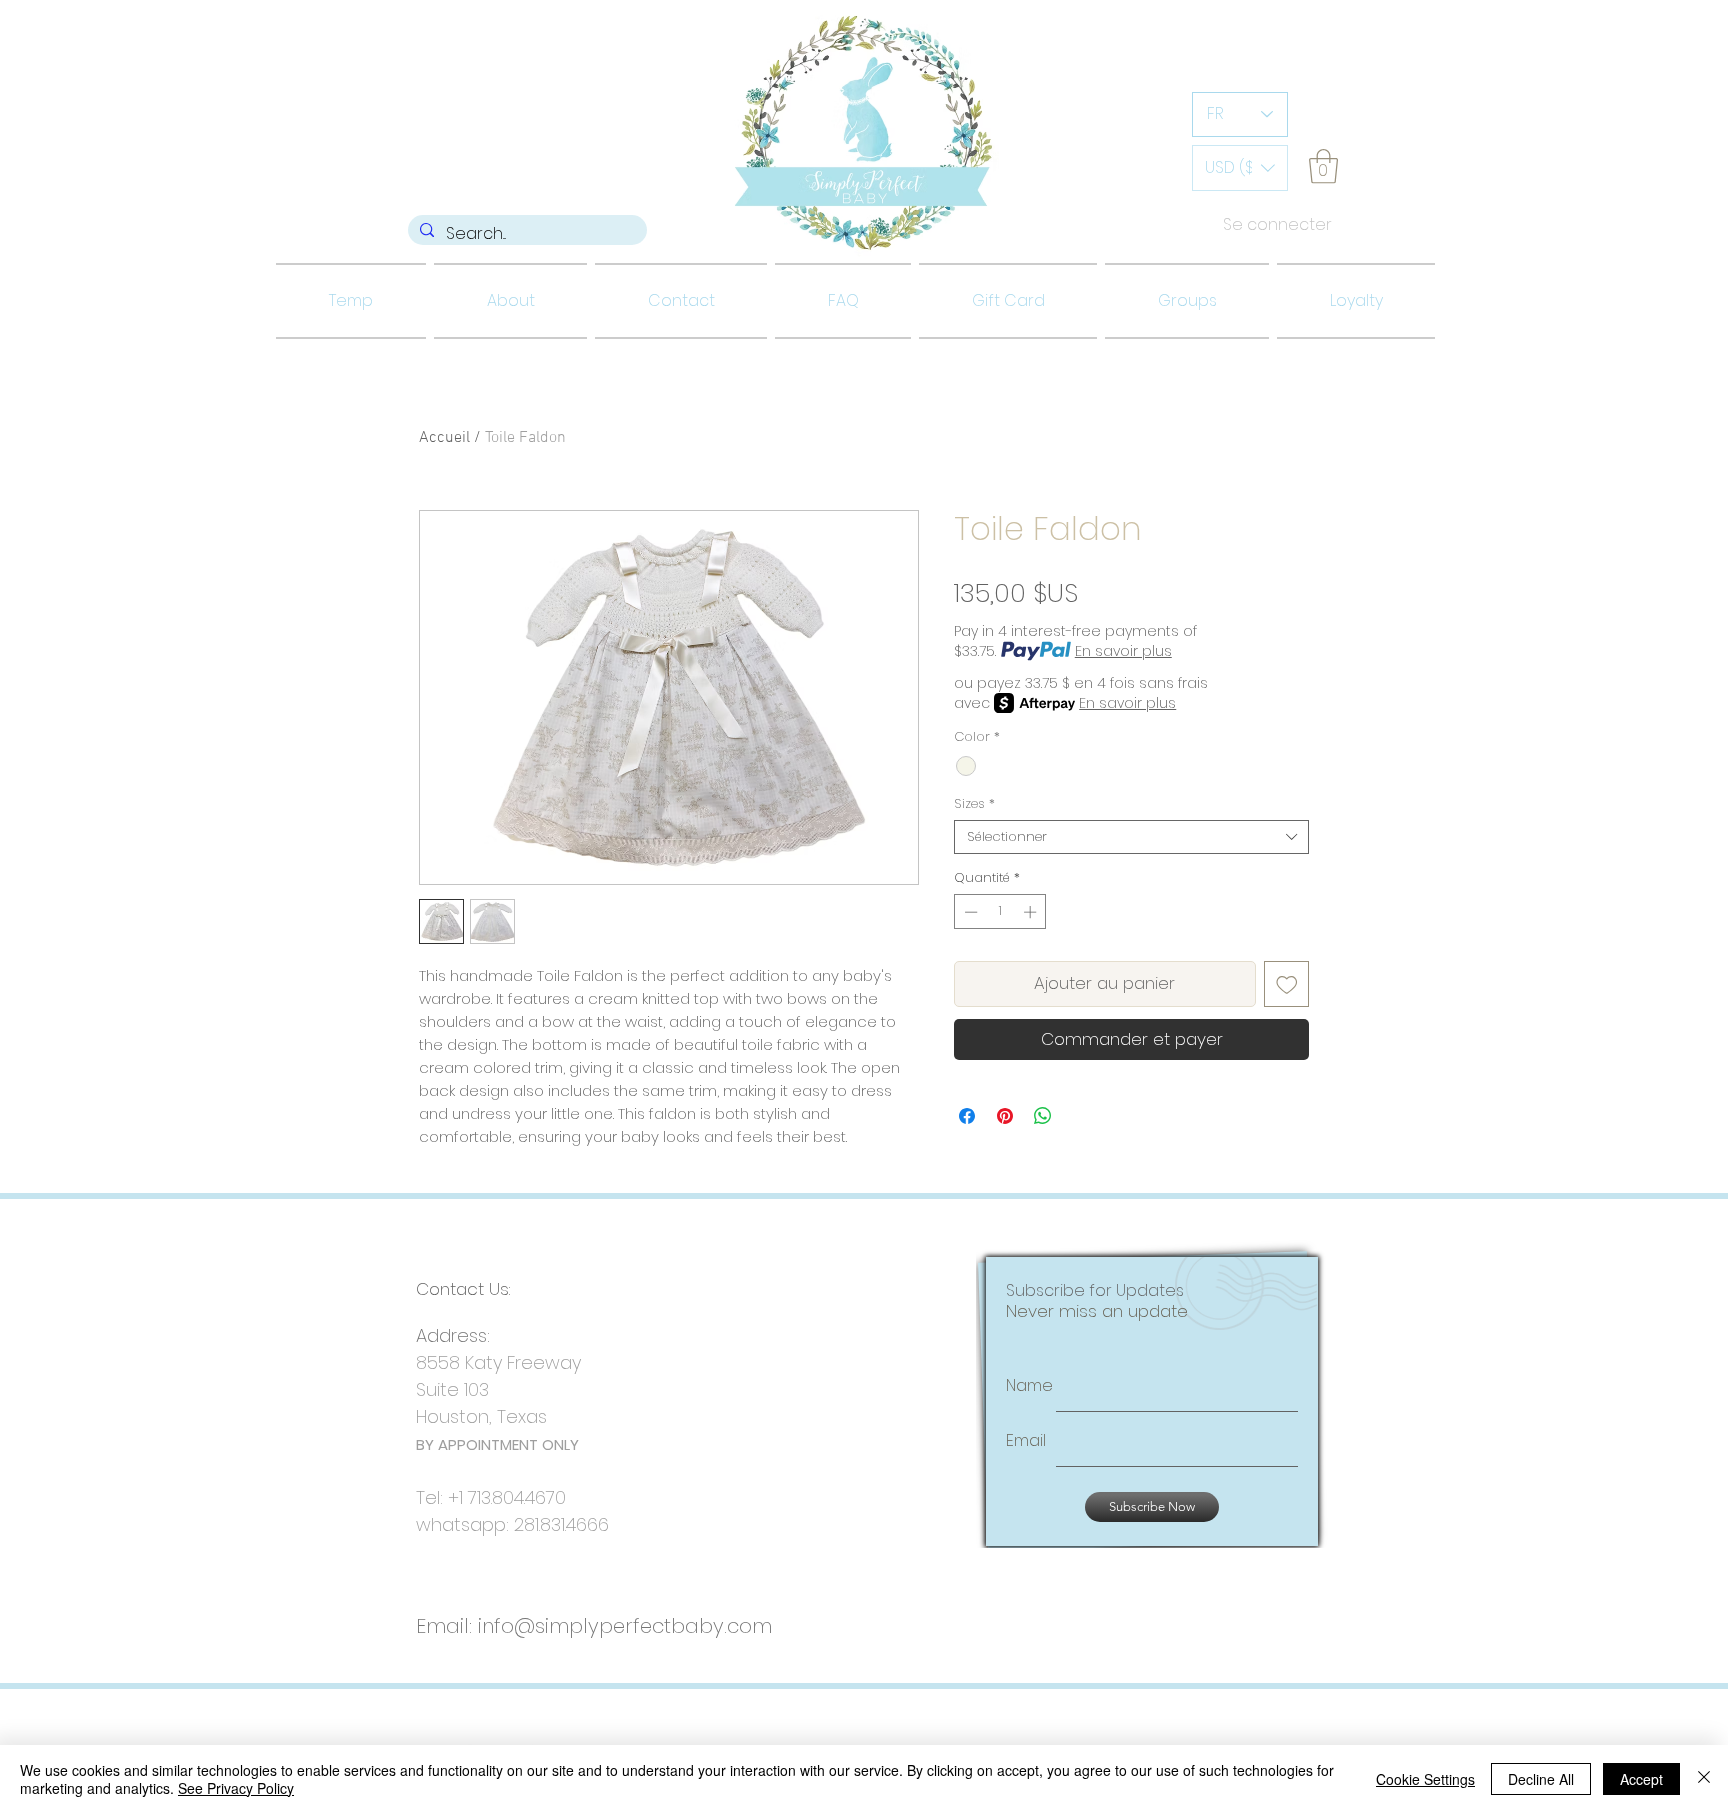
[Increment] (1032, 912)
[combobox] (1131, 837)
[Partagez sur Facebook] (967, 1116)
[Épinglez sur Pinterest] (1005, 1116)
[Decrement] (969, 912)
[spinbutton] (1000, 912)
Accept (1641, 1779)
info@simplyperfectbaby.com (625, 1626)
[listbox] (1240, 168)
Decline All (1541, 1779)
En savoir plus (1123, 651)
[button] (1240, 168)
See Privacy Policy (236, 1788)
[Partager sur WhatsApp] (1043, 1116)
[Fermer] (1704, 1779)
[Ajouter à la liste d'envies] (1287, 984)
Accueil (444, 438)
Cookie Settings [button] (1425, 1779)
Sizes (974, 804)
